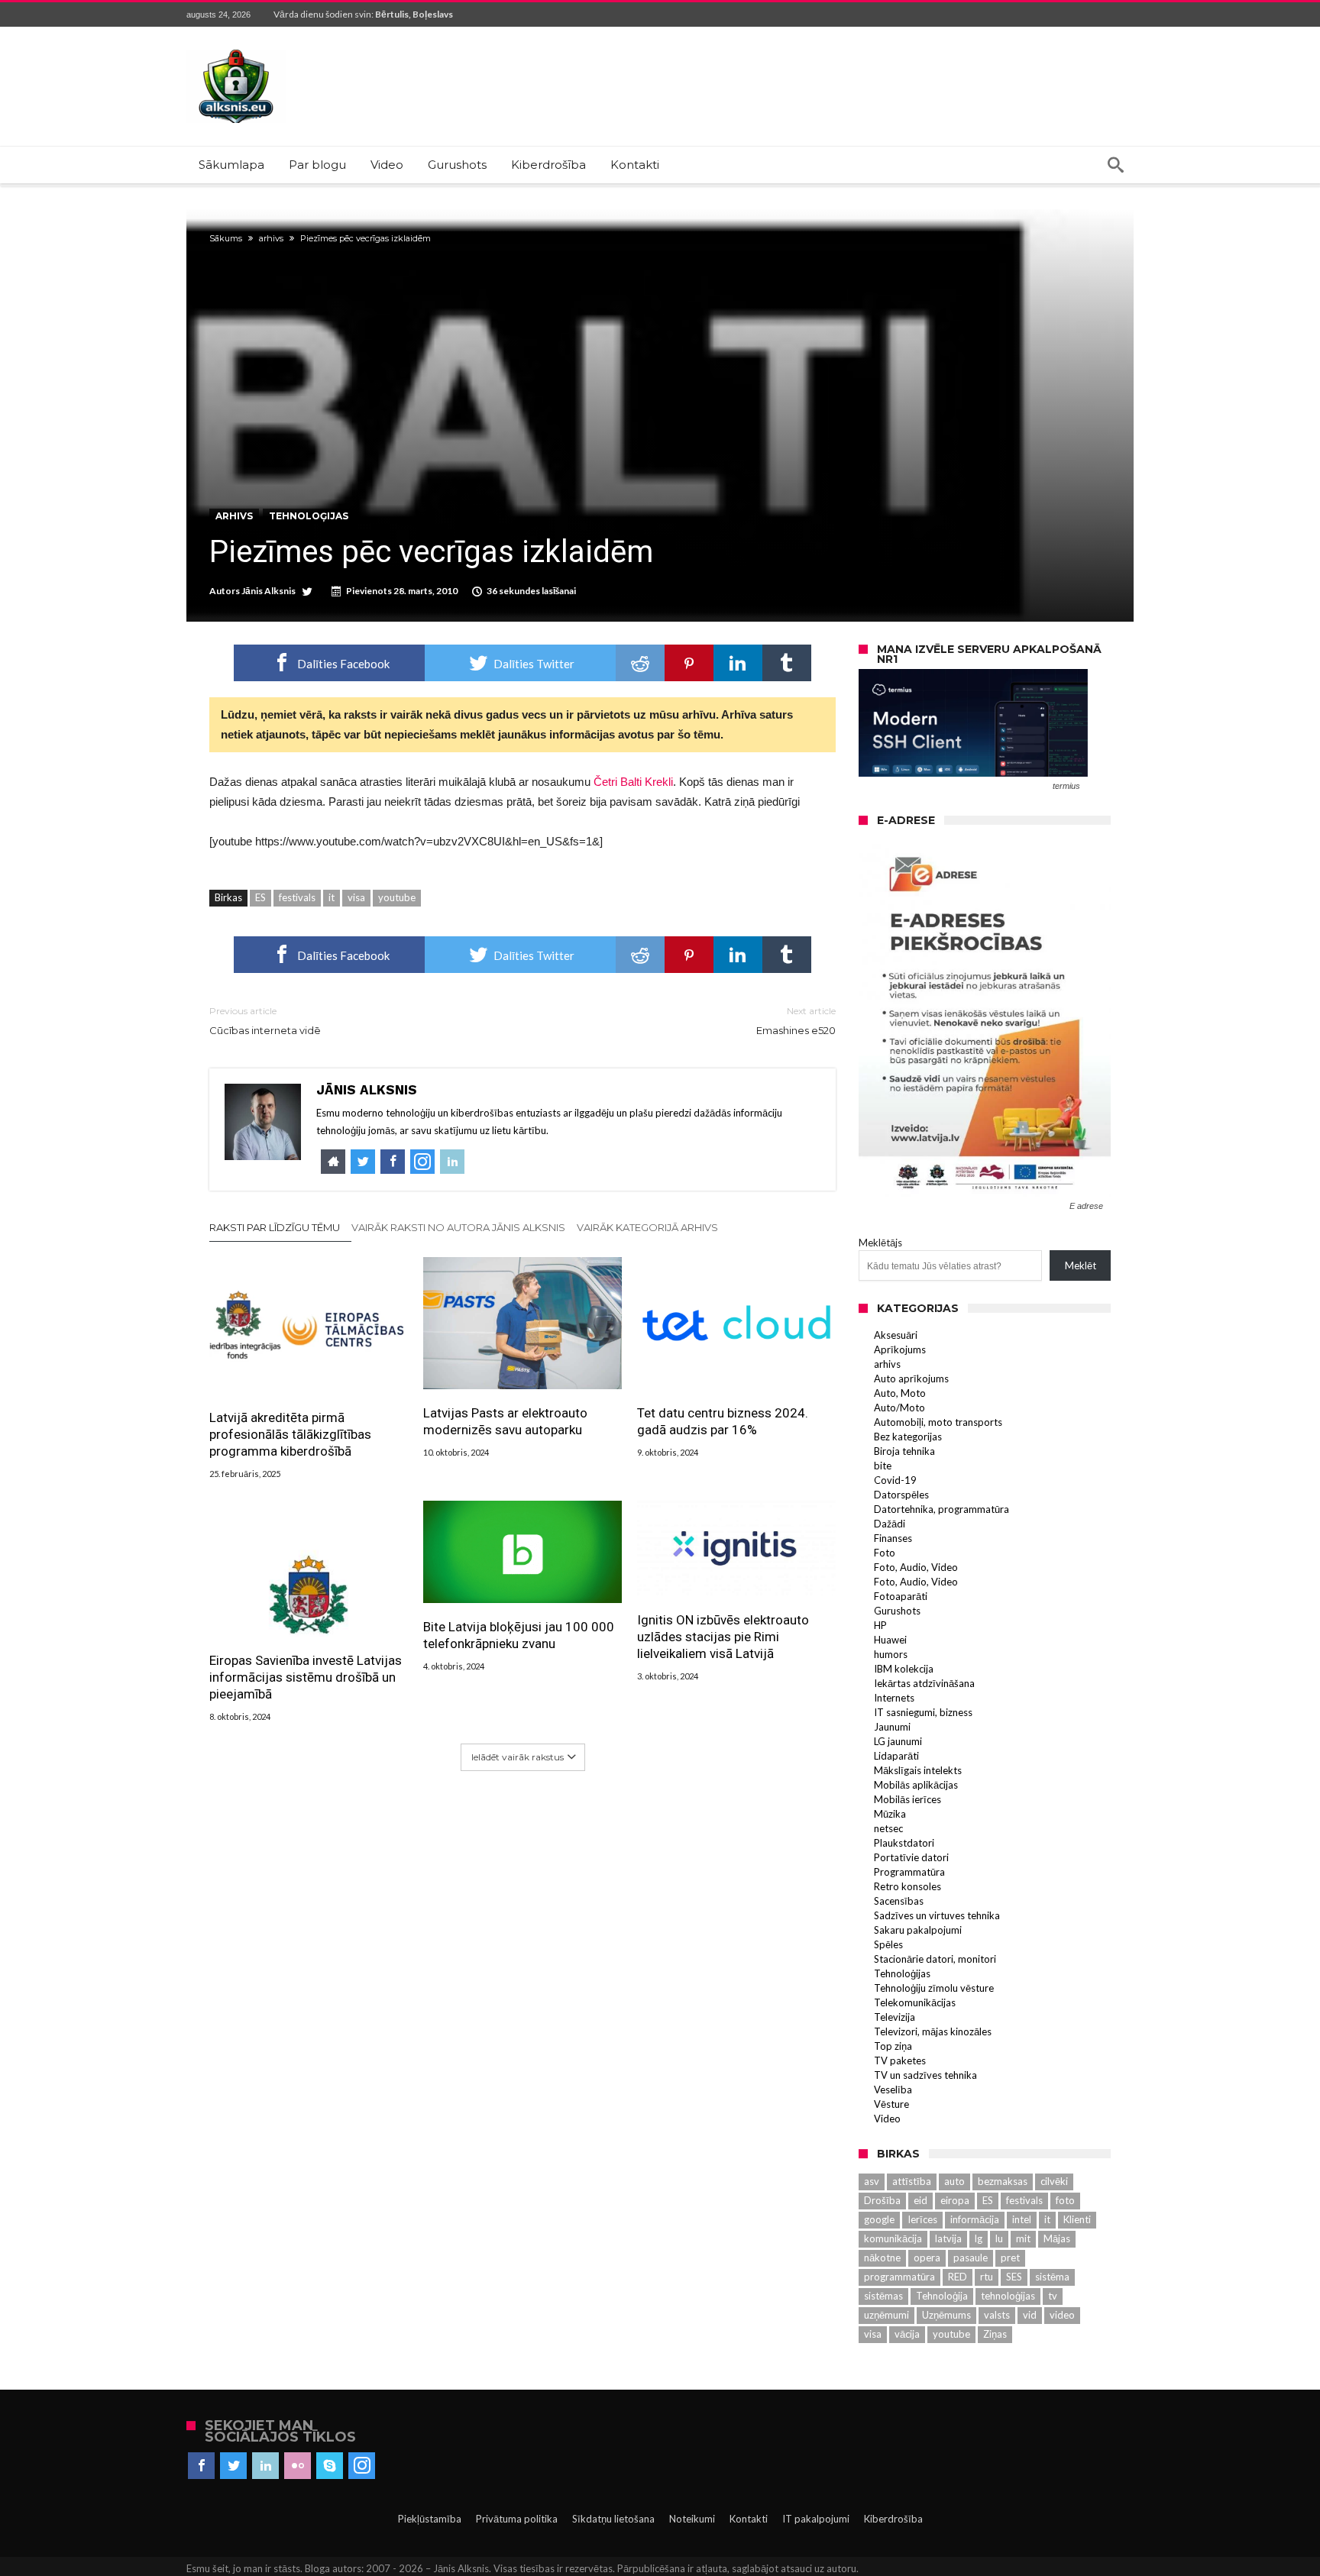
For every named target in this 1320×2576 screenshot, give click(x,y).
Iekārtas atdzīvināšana (924, 1683)
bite (883, 1466)
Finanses (893, 1538)
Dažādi (890, 1524)
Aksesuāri (896, 1335)
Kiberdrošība (893, 2519)
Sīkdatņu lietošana (613, 2519)
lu (999, 2238)
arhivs (271, 238)
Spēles (888, 1944)
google (879, 2219)
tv (1053, 2296)
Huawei (890, 1640)
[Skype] (330, 2466)
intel (1022, 2219)
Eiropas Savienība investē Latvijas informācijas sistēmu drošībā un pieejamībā (306, 1677)
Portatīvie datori (911, 1857)
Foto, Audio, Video (916, 1567)
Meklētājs (880, 1243)
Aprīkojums (900, 1349)
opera (927, 2258)
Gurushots (897, 1611)
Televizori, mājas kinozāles (933, 2031)
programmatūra (899, 2277)
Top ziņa (893, 2046)
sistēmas (883, 2296)
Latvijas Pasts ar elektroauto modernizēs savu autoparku (505, 1421)
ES (260, 897)
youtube (397, 897)
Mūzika (890, 1814)
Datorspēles (901, 1495)
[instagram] (362, 2466)
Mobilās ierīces (907, 1799)
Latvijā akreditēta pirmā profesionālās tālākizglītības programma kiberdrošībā (290, 1434)
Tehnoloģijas (309, 516)
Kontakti (749, 2519)
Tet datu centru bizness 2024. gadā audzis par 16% (723, 1421)
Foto (885, 1553)
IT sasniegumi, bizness (923, 1712)
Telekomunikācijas (915, 2002)
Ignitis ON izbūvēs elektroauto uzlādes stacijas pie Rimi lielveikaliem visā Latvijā (723, 1637)
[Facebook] (201, 2466)
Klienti (1077, 2219)
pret (1010, 2258)
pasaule (971, 2258)
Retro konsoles (907, 1886)
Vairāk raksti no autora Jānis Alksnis (458, 1227)
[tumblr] (787, 663)
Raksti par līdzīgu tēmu (275, 1227)
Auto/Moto (899, 1408)
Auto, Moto (900, 1393)
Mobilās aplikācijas (916, 1785)
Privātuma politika (517, 2519)
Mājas (1057, 2238)
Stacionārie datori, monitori (935, 1959)
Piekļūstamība (430, 2519)
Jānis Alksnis (269, 591)
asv (872, 2181)
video (1062, 2315)
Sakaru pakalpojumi (918, 1930)
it (332, 897)
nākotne (882, 2258)
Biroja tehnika (904, 1451)
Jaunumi (892, 1727)
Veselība (893, 2090)
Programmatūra (909, 1872)
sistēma (1052, 2277)
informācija (975, 2219)
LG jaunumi (898, 1741)
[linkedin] (738, 663)
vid (1030, 2315)
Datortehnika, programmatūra (941, 1509)
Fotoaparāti (901, 1596)
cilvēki (1054, 2181)
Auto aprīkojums (911, 1378)
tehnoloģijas (1008, 2296)
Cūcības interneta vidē (265, 1021)
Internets (894, 1698)
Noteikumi (692, 2519)
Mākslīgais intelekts (918, 1770)
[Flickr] (298, 2466)
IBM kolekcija (904, 1669)
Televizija (895, 2017)
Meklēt (1081, 1265)
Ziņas (995, 2334)
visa (356, 897)
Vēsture (891, 2104)
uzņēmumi (886, 2315)
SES (1014, 2277)
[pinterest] (689, 663)
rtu (987, 2277)
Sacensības (899, 1901)
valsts (997, 2315)
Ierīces (922, 2219)
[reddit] (640, 663)
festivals (297, 897)
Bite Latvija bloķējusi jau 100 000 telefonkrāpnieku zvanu (519, 1635)
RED (958, 2277)
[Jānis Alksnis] (236, 49)
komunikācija (893, 2238)
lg (979, 2238)
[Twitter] (233, 2466)
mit (1023, 2238)
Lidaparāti (896, 1756)
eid (920, 2200)
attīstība (912, 2181)
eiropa (955, 2200)
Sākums (226, 238)
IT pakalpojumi (816, 2519)
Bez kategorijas (908, 1437)
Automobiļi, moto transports (938, 1422)
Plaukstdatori (904, 1843)
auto (954, 2181)
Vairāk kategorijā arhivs (647, 1227)
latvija (948, 2238)
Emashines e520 (796, 1021)
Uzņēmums (946, 2315)
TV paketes (900, 2060)
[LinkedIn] (265, 2466)
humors (891, 1654)
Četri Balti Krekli (633, 782)
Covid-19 (895, 1480)
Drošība (882, 2200)
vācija (907, 2334)
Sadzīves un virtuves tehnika (937, 1915)
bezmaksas (1003, 2181)
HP (880, 1625)
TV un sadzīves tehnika (925, 2075)
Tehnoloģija (942, 2296)
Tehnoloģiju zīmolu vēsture (934, 1988)
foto (1065, 2200)
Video (887, 2119)
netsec (888, 1828)
